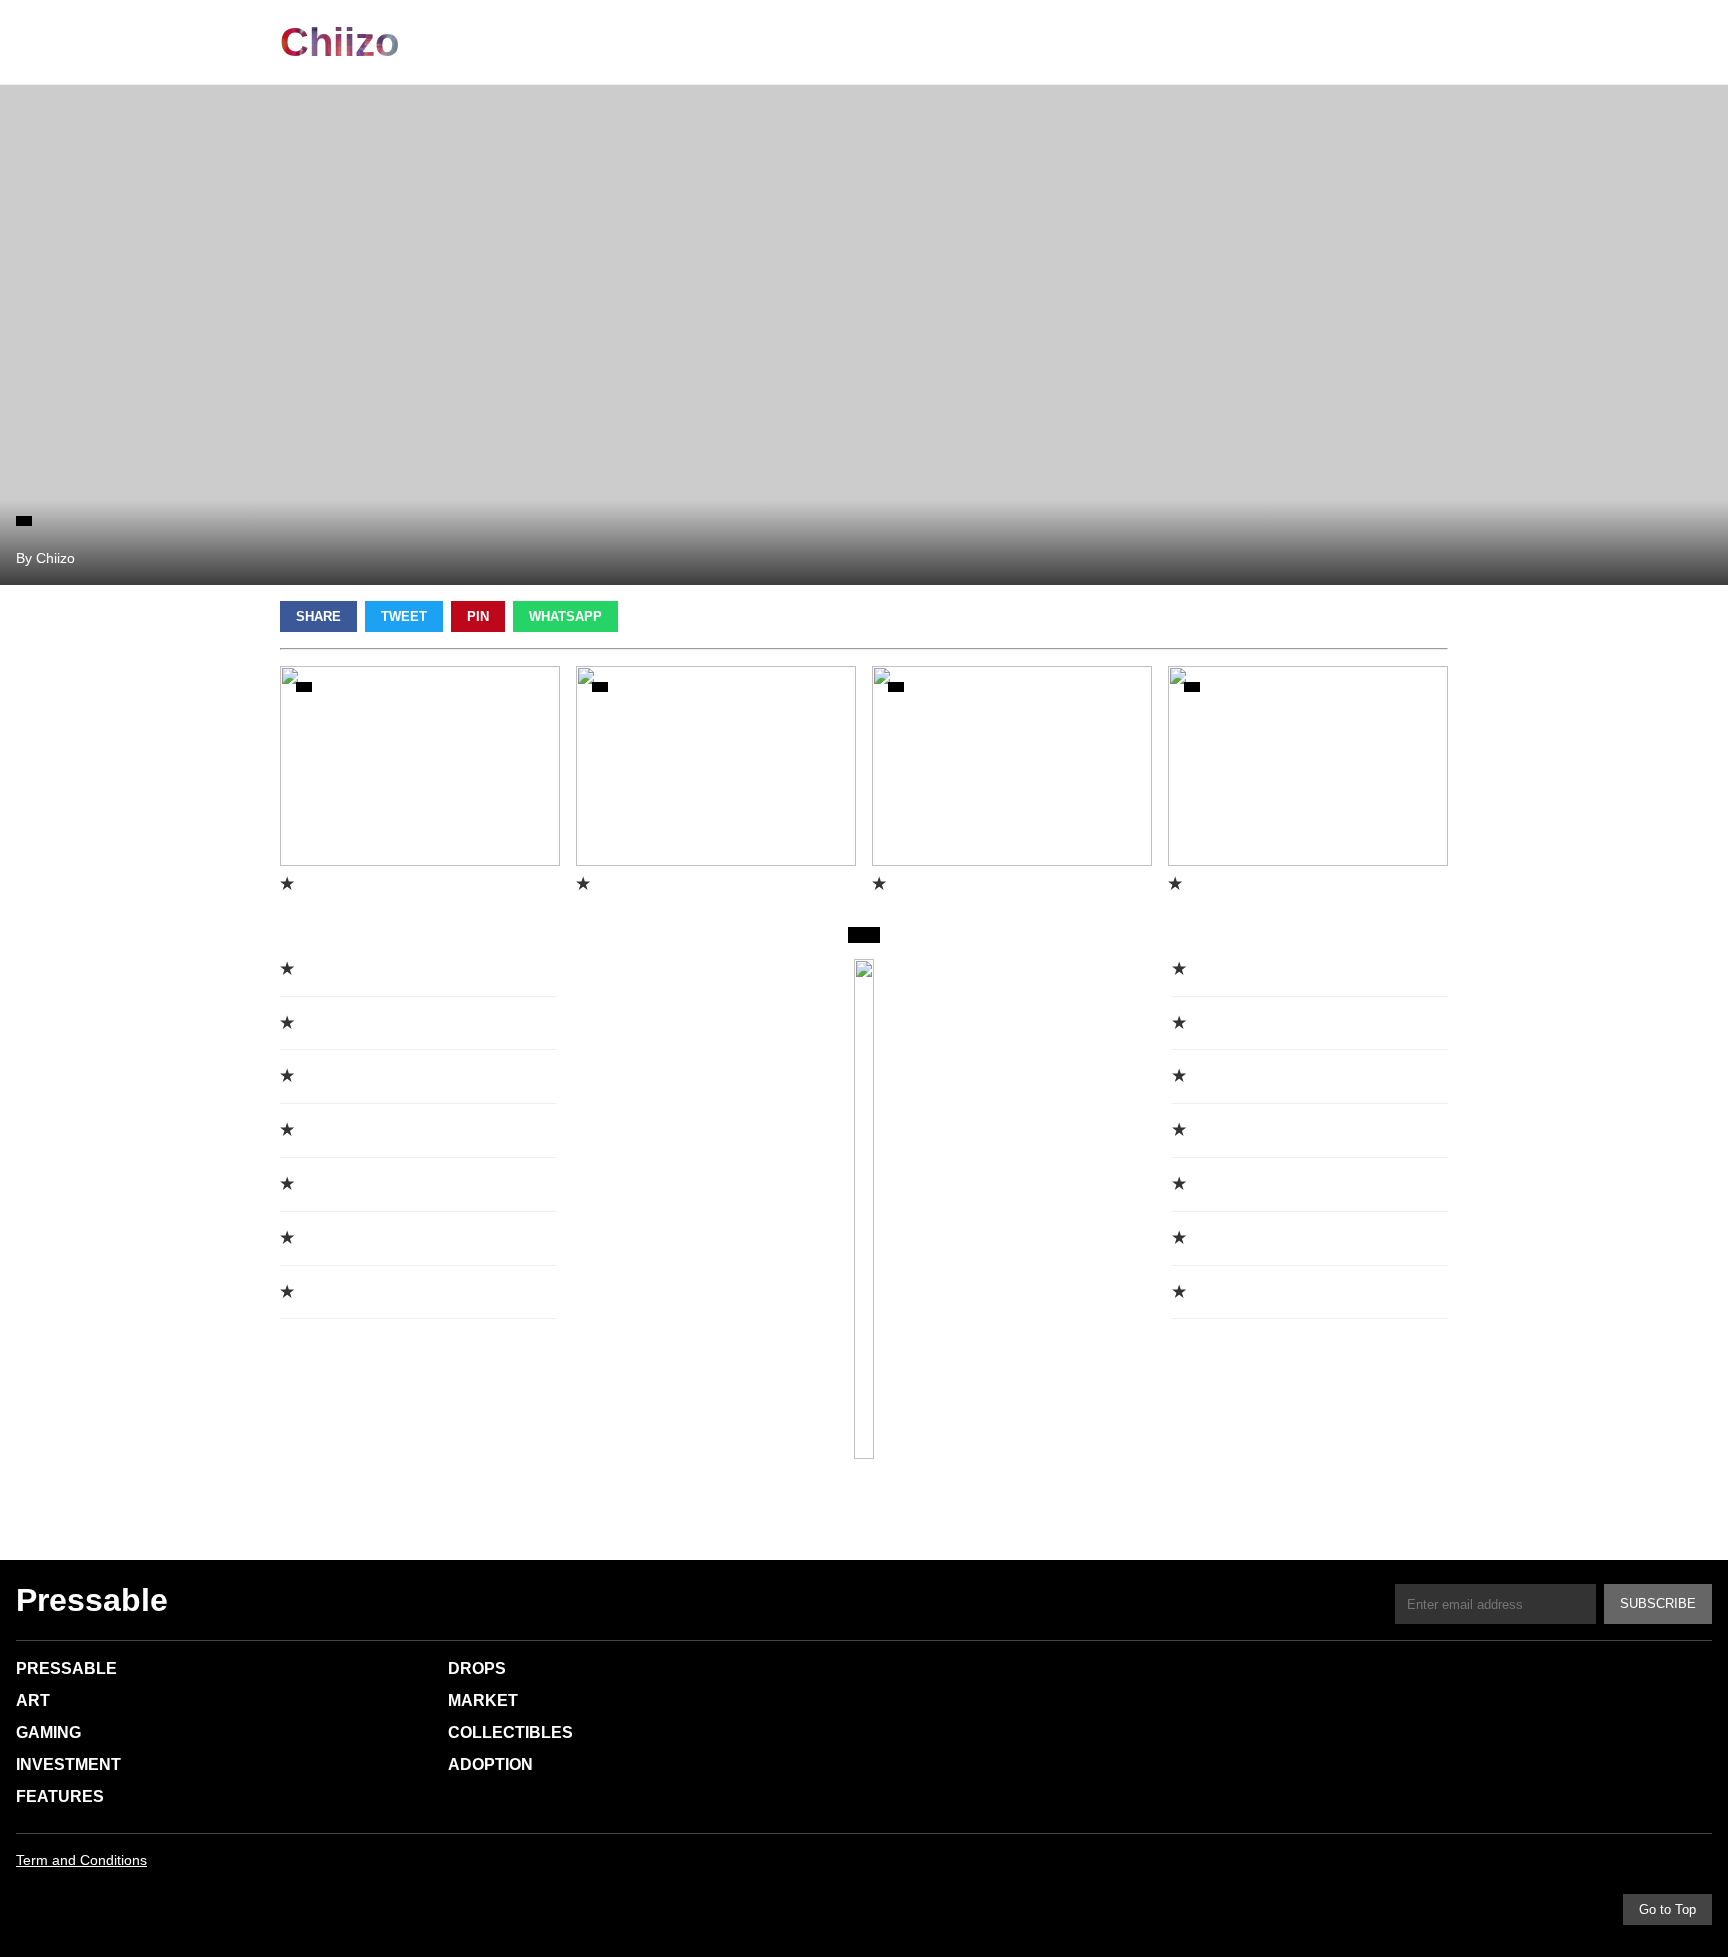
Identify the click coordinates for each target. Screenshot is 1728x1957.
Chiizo (339, 42)
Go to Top (1667, 1909)
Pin (478, 616)
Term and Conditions (81, 1860)
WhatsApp (565, 616)
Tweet (404, 616)
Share (318, 616)
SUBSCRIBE (1658, 1603)
